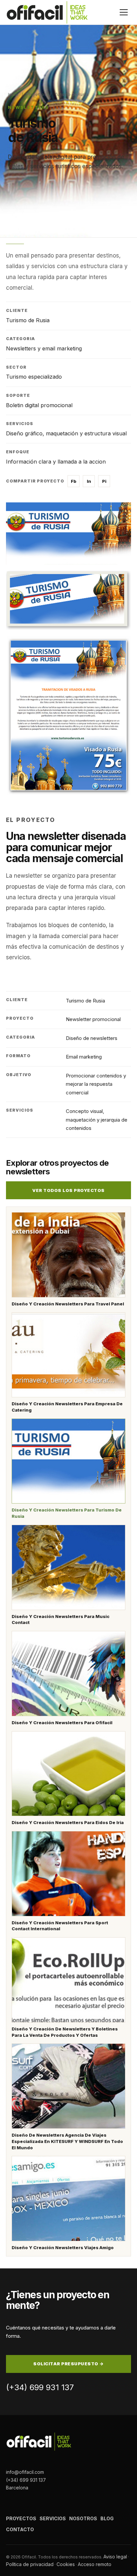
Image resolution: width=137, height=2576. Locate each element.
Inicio (13, 94)
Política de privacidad (30, 2564)
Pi (104, 481)
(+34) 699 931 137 (40, 2387)
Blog (107, 2518)
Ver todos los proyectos (68, 1190)
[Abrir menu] (124, 12)
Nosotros (83, 2518)
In (89, 481)
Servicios (53, 2518)
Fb (74, 481)
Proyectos (36, 94)
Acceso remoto (95, 2564)
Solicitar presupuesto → (68, 2364)
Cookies (66, 2564)
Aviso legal (115, 2557)
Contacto (20, 2529)
